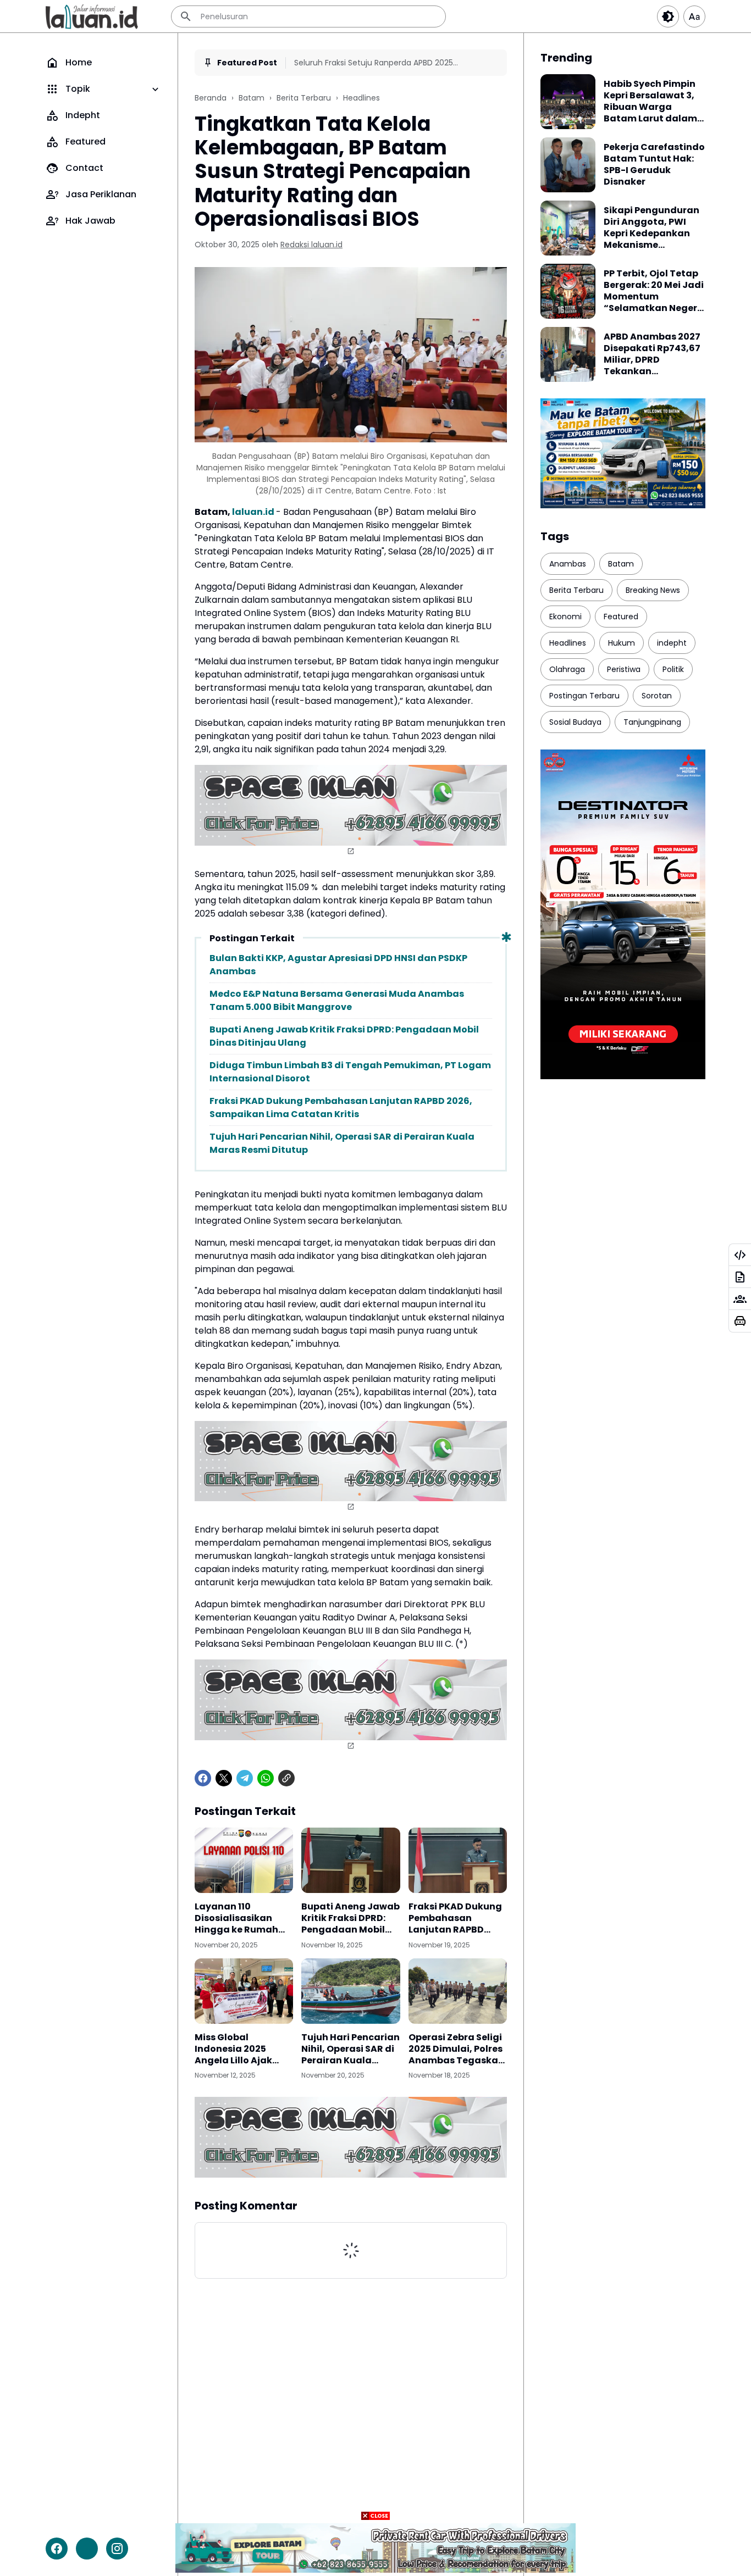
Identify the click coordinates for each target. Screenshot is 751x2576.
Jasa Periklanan (101, 194)
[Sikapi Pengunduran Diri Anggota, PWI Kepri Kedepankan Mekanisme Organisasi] (568, 228)
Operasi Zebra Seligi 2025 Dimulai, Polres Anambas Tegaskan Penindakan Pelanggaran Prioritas (456, 2049)
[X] (224, 1778)
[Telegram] (245, 1778)
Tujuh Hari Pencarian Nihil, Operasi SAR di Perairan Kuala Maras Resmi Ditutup (342, 1143)
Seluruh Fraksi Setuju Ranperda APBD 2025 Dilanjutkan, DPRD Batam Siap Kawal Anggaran (382, 63)
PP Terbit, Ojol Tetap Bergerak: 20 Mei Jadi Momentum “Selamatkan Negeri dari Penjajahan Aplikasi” (654, 291)
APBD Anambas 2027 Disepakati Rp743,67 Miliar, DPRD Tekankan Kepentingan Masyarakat (652, 354)
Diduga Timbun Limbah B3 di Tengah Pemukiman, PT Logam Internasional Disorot (350, 1072)
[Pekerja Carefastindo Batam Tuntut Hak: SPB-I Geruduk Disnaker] (568, 165)
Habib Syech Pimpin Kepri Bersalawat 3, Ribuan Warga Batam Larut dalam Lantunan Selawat (650, 101)
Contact (84, 168)
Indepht (83, 115)
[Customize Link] (740, 1255)
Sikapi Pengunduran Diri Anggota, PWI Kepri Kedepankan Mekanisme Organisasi (651, 228)
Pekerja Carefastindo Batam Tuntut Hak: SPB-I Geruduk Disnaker (654, 165)
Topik (78, 89)
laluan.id (253, 512)
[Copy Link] (286, 1778)
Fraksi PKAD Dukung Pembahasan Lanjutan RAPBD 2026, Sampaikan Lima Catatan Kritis (341, 1107)
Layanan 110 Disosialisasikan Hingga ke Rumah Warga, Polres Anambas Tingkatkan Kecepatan (236, 1918)
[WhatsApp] (266, 1778)
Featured (85, 141)
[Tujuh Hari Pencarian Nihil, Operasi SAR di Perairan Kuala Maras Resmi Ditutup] (350, 1991)
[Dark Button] (668, 16)
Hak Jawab (90, 221)
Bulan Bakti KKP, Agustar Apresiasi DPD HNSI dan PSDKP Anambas (338, 965)
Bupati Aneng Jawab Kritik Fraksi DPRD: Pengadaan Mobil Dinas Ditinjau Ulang (344, 1036)
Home (79, 62)
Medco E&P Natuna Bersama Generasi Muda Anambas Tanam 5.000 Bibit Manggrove (337, 1000)
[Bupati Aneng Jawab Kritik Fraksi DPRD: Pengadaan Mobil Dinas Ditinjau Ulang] (350, 1861)
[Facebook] (203, 1778)
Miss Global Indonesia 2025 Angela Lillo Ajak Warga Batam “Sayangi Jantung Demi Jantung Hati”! (244, 2049)
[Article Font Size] (694, 16)
